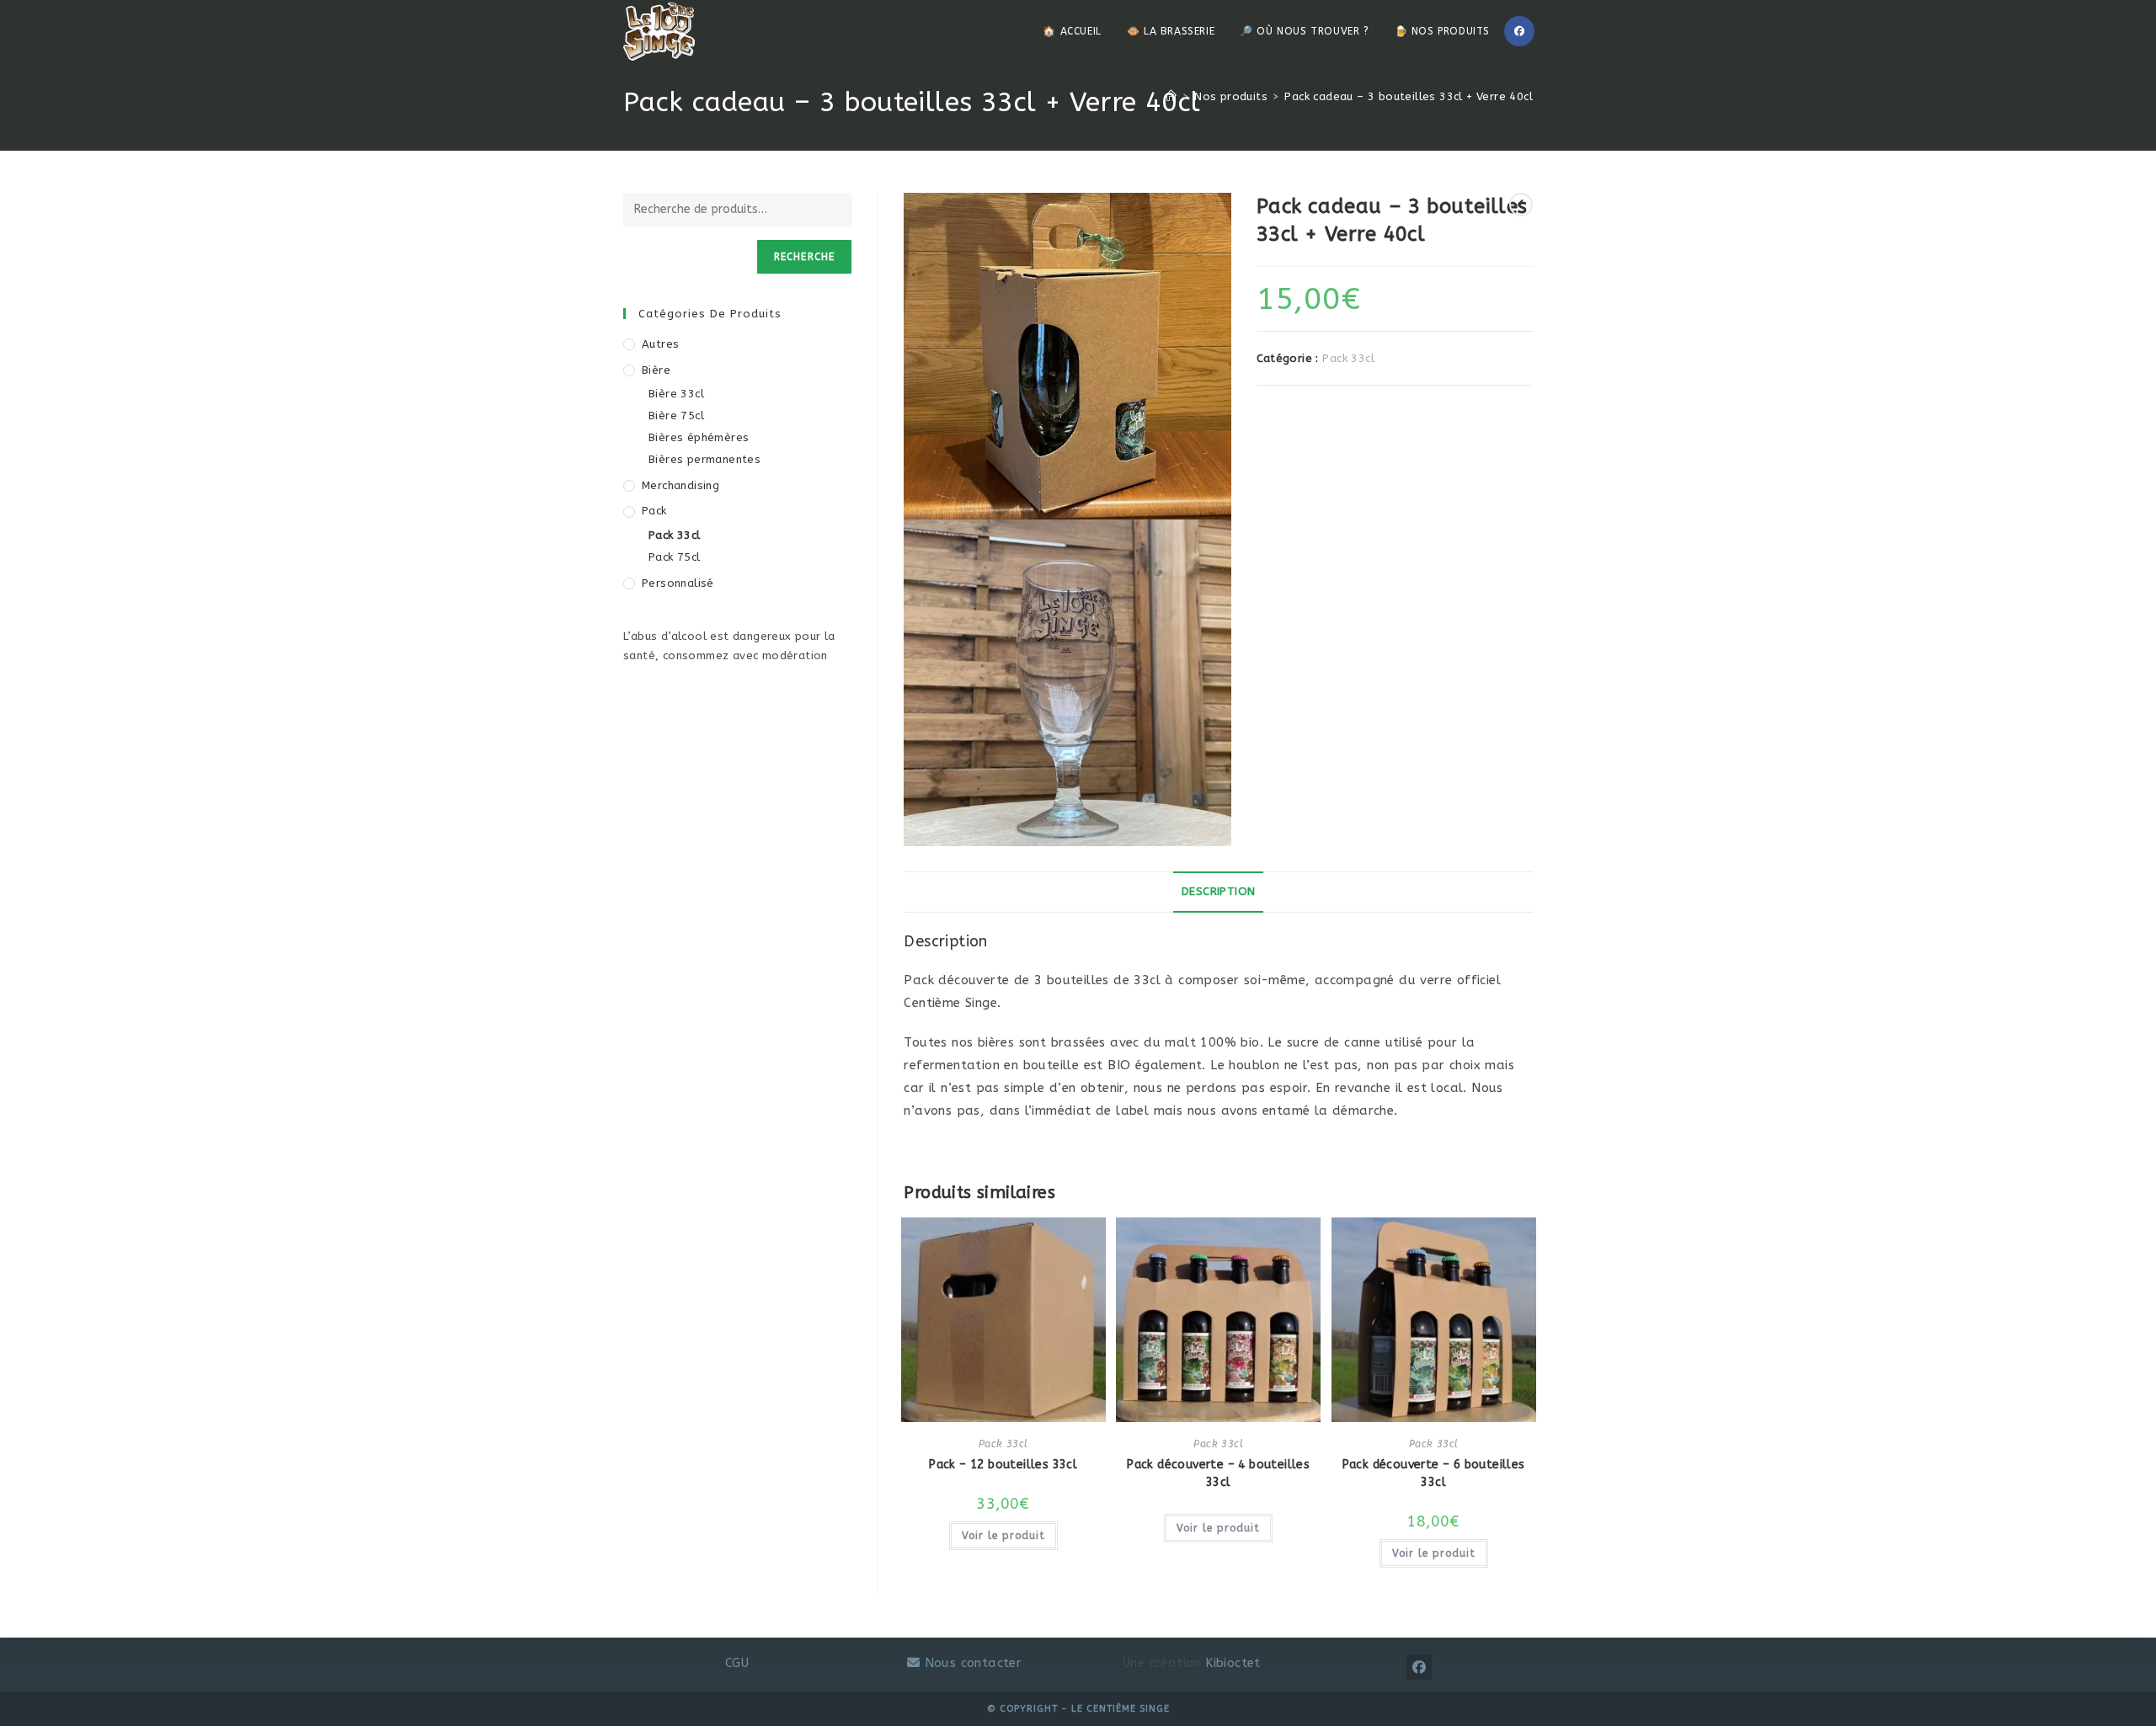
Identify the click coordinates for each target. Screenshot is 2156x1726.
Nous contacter (971, 1663)
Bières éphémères (699, 437)
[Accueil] (1171, 96)
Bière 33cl (676, 394)
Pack (654, 511)
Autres (660, 344)
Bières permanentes (704, 459)
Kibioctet (1233, 1663)
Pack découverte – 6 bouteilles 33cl (1434, 1473)
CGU (737, 1663)
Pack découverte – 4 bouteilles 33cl (1218, 1473)
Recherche (805, 257)
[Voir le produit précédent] (1521, 205)
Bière (656, 370)
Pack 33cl (1348, 358)
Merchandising (680, 485)
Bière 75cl (676, 416)
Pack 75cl (675, 557)
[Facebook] (1519, 31)
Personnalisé (678, 583)
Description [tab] (1218, 892)
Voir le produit (1003, 1536)
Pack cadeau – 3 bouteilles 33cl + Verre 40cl (1409, 96)
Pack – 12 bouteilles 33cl (1003, 1465)
